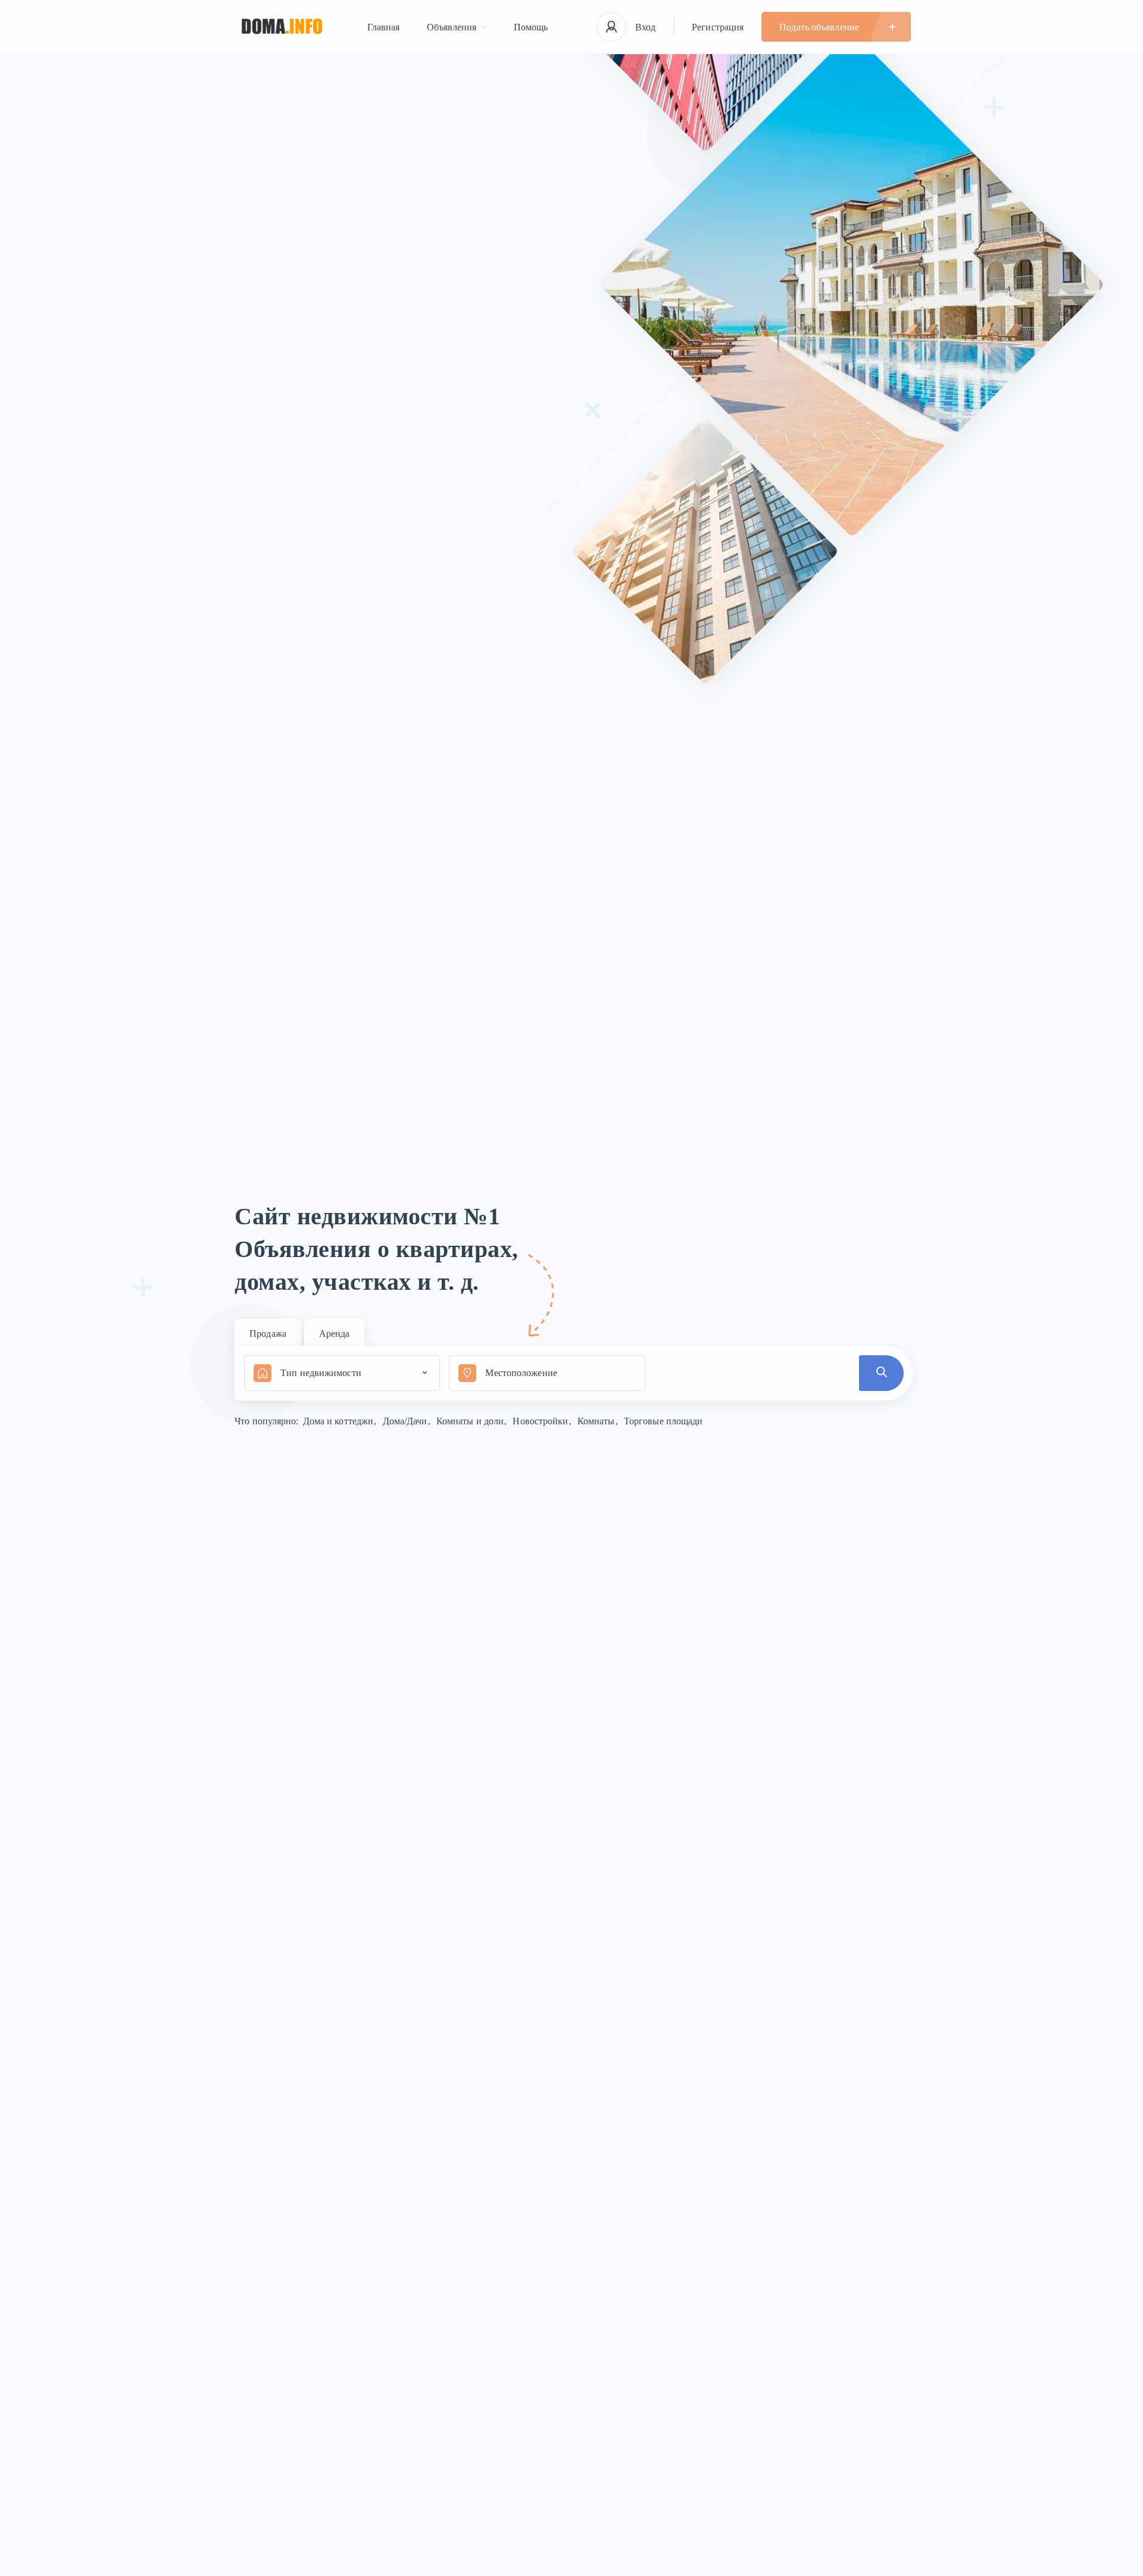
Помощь (531, 27)
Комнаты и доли (471, 1421)
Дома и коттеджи (340, 1421)
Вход (645, 27)
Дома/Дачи (406, 1421)
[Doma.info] (282, 27)
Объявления (452, 27)
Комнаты (597, 1421)
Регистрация (718, 27)
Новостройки (541, 1421)
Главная (384, 27)
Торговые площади (663, 1421)
